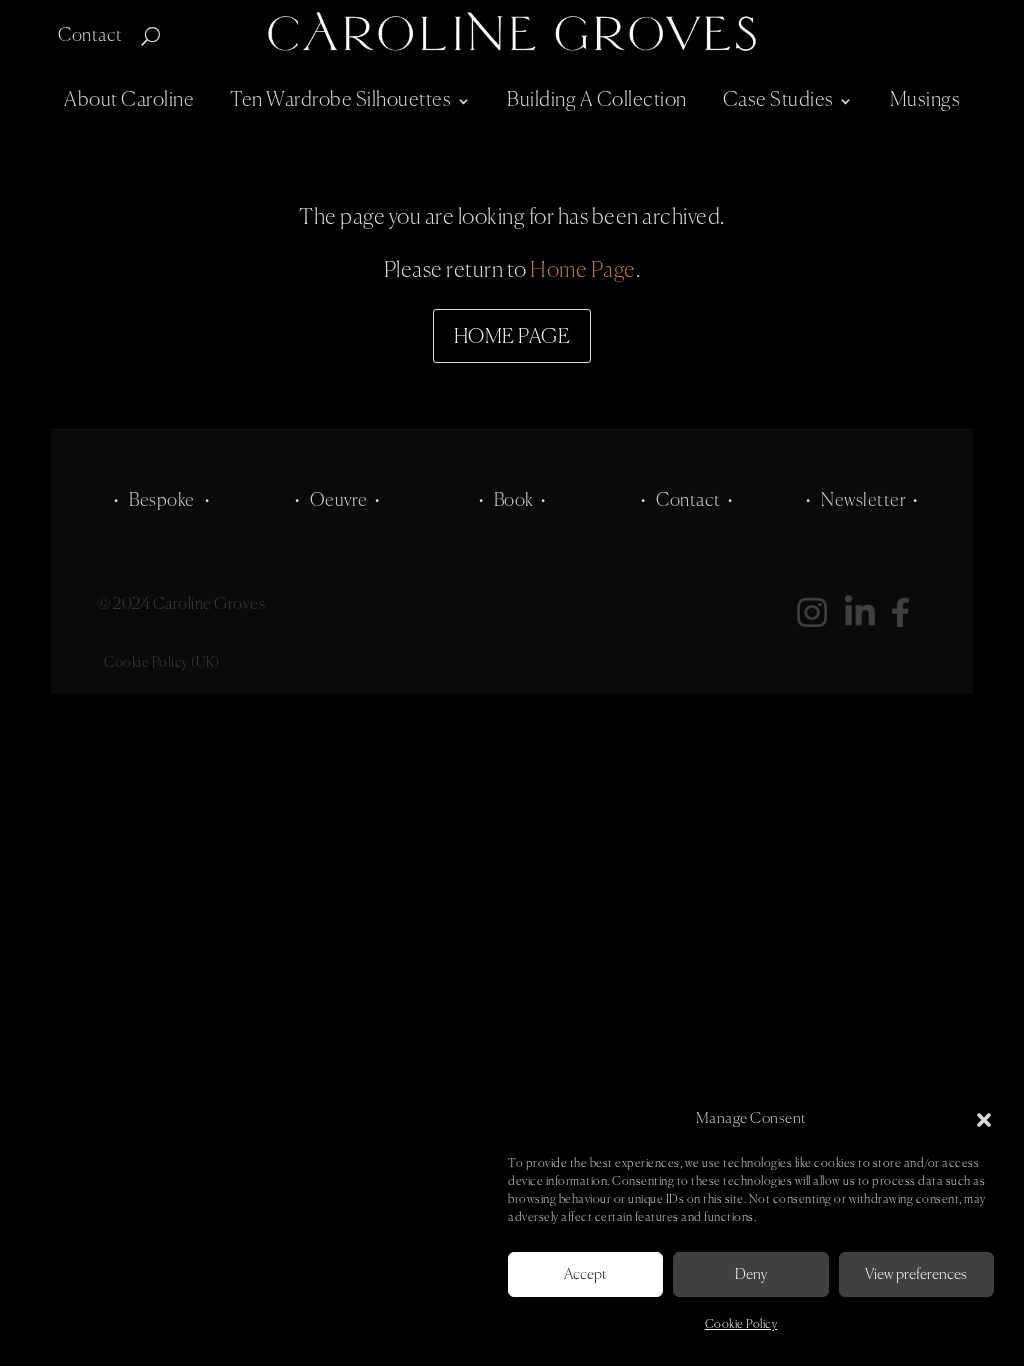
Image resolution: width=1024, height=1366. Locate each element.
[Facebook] (900, 621)
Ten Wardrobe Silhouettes (340, 100)
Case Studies (778, 100)
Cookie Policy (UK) (161, 663)
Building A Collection (597, 100)
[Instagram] (821, 621)
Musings (925, 100)
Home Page (583, 271)
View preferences (916, 1274)
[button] (984, 1120)
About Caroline (129, 100)
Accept (585, 1274)
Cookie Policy (741, 1325)
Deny (751, 1274)
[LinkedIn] (869, 621)
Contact (90, 37)
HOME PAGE (512, 337)
